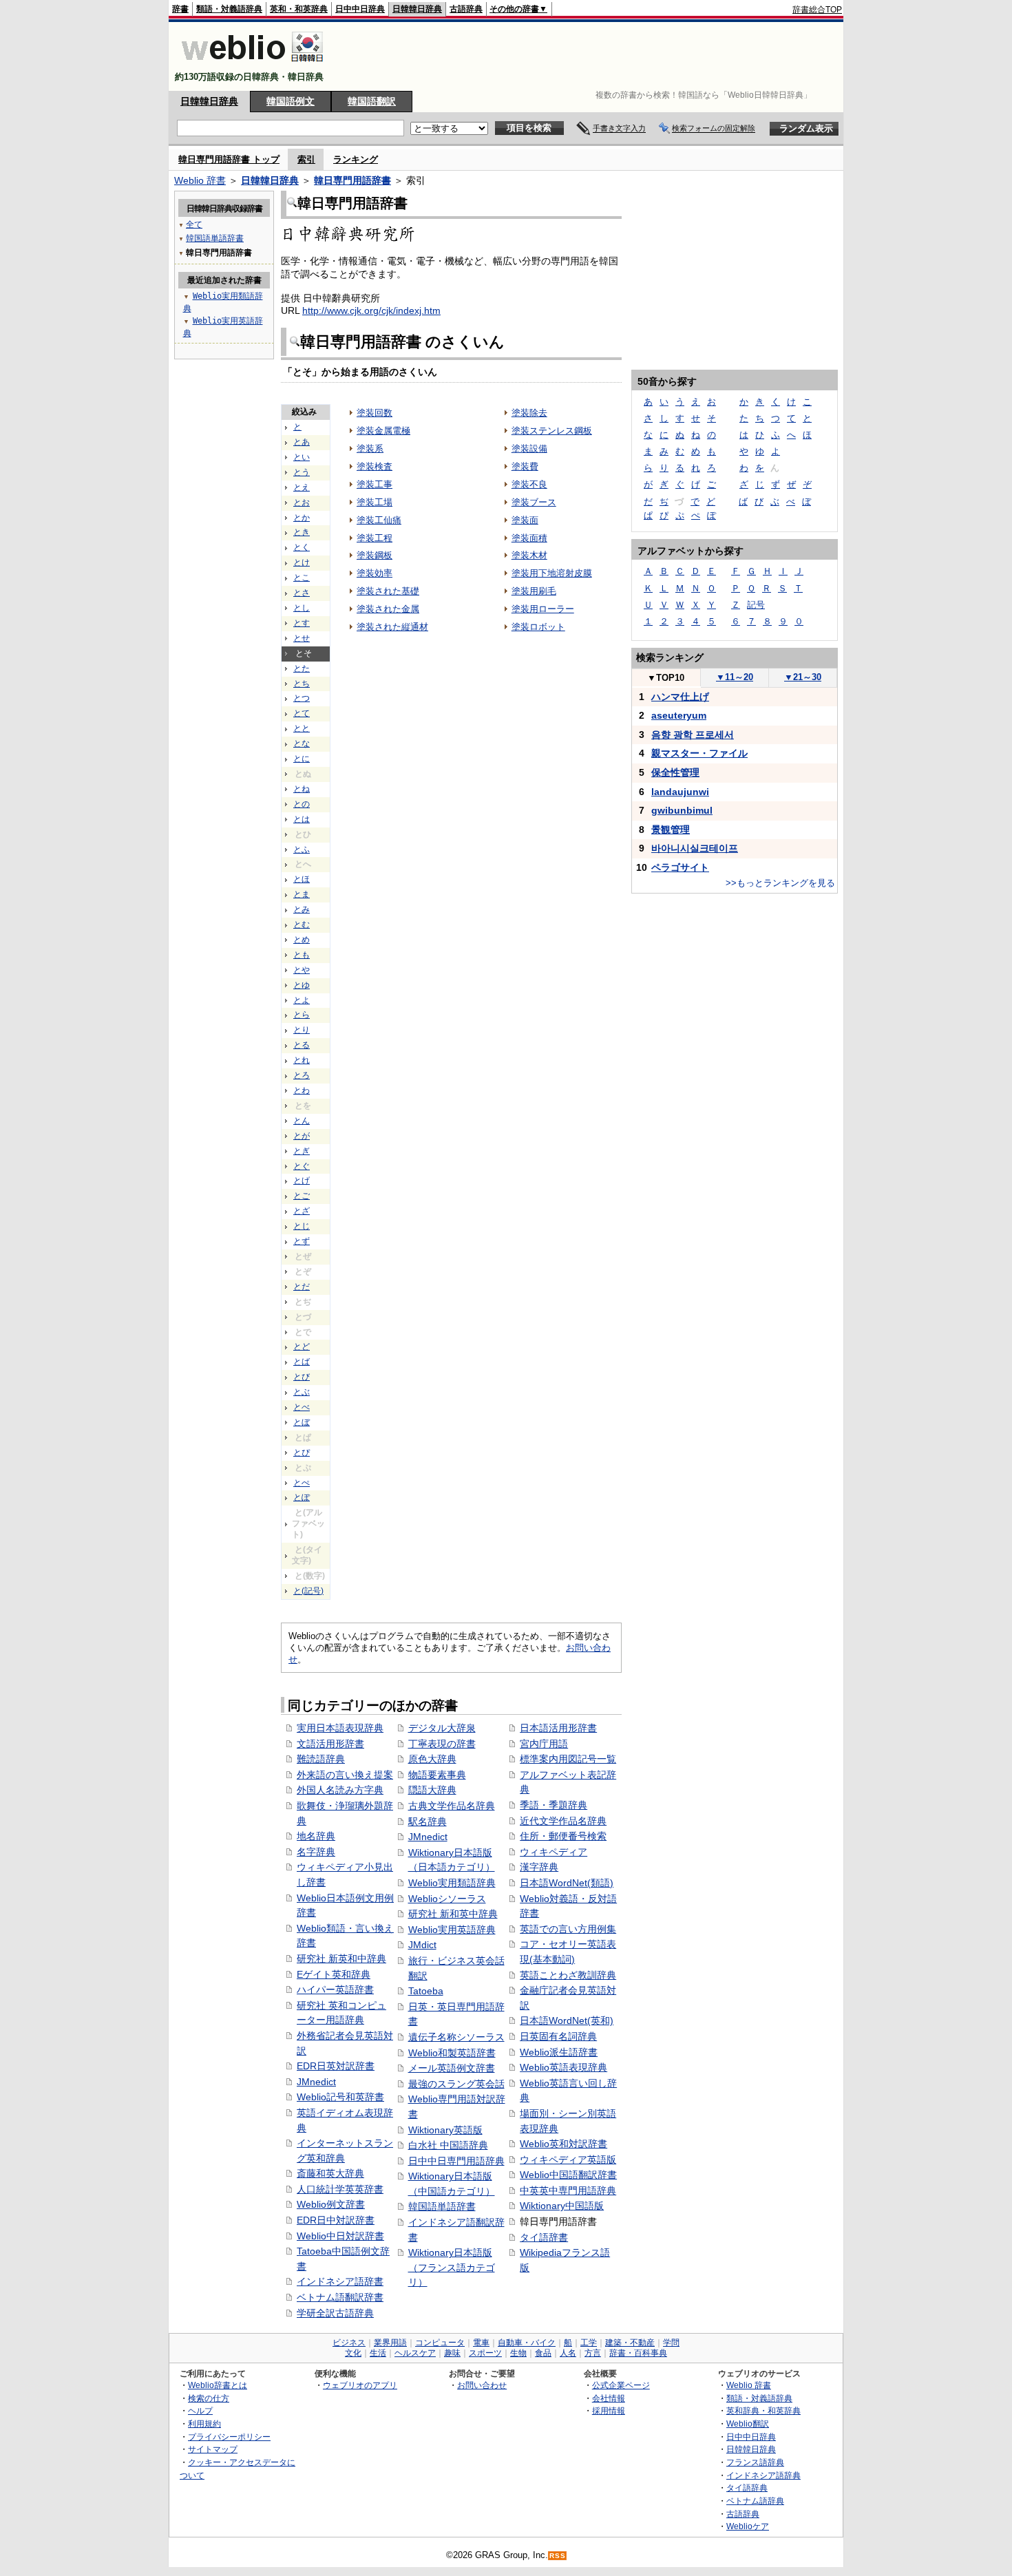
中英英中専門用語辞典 (568, 2190)
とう (302, 472)
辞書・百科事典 (638, 2353)
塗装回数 (375, 413)
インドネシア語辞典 (763, 2475)
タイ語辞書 (544, 2237)
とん (302, 1121)
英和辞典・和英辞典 (763, 2410)
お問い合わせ (482, 2385)
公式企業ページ (621, 2385)
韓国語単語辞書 (442, 2206)
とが (302, 1136)
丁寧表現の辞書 (442, 1744)
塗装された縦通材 (392, 627)
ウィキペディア (554, 1852)
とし (302, 608)
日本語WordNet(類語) (567, 1883)
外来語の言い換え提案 (345, 1775)
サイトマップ (213, 2449)
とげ (302, 1181)
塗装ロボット (538, 627)
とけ (302, 562)
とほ (302, 879)
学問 (671, 2343)
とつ (302, 698)
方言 (593, 2353)
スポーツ (485, 2353)
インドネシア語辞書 (340, 2281)
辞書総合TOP (817, 10)
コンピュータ (440, 2343)
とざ (302, 1211)
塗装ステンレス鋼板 (552, 431)
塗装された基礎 (388, 591)
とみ (302, 909)
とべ (302, 1407)
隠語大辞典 (432, 1790)
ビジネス (349, 2343)
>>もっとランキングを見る (780, 883)
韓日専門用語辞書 (352, 180)
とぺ (302, 1483)
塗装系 (370, 448)
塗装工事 (375, 484)
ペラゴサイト (680, 867)
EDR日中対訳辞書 (336, 2220)
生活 (378, 2353)
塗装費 (525, 466)
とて (302, 713)
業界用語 (390, 2343)
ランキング (356, 159)
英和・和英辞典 (299, 9)
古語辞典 (466, 9)
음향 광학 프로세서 (693, 735)
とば (302, 1362)
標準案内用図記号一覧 (568, 1759)
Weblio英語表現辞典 (563, 2067)
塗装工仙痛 (379, 520)
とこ (302, 578)
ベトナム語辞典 (755, 2501)
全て (194, 224)
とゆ (302, 985)
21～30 (803, 677)
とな (302, 743)
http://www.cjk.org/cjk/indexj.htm (371, 310)
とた (302, 668)
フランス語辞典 (755, 2462)
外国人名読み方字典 (340, 1790)
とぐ (302, 1166)
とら (302, 1015)
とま (302, 894)
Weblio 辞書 (200, 180)
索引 (306, 159)
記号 (756, 605)
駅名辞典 (428, 1822)
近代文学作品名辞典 (563, 1821)
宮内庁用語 (544, 1744)
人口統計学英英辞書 (340, 2189)
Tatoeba (426, 1991)
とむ (302, 925)
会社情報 (609, 2398)
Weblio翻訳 (748, 2424)
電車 (481, 2343)
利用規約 (204, 2424)
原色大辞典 (432, 1759)
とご (302, 1196)
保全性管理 (675, 772)
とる (302, 1045)
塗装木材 (529, 555)
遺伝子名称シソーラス (456, 2037)
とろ (302, 1075)
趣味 (452, 2353)
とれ (302, 1060)
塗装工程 (375, 538)
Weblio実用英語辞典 (452, 1930)
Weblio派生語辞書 (559, 2052)
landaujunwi (680, 792)
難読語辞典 (321, 1759)
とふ (302, 849)
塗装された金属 (388, 609)
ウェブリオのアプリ (360, 2385)
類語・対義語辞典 (229, 9)
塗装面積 (529, 538)
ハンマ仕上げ (680, 697)
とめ (302, 940)
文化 (353, 2353)
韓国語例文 (291, 101)
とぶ (302, 1392)
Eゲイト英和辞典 (334, 1974)
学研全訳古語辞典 (335, 2313)
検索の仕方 (209, 2398)
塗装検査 (375, 466)
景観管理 (671, 830)
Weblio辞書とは (218, 2385)
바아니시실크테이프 (695, 848)
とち (302, 684)
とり (302, 1030)
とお (302, 503)
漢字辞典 (539, 1867)
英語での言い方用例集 (568, 1929)
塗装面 (525, 520)
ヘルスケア (415, 2353)
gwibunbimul (682, 810)
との (302, 804)
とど (302, 1347)
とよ (302, 1000)
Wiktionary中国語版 (562, 2206)
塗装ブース (534, 502)
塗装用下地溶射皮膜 (552, 573)
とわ (302, 1090)
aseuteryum (679, 715)
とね (302, 789)
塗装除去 (529, 413)
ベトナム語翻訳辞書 (340, 2297)
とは (302, 819)
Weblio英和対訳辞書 (563, 2144)
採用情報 (609, 2410)
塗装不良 (529, 484)
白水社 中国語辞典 (448, 2145)
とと (302, 728)
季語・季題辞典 (554, 1805)
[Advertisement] (591, 56)
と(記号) (308, 1591)
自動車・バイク (527, 2343)
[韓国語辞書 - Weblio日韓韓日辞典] (252, 65)
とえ (302, 487)
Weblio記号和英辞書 (340, 2097)
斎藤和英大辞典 (330, 2173)
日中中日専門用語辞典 (456, 2161)
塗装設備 (529, 448)
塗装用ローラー (543, 609)
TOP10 (666, 678)
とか (302, 518)
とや (302, 970)
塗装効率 (375, 573)
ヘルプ (200, 2410)
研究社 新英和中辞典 (341, 1959)
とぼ (302, 1422)
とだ (302, 1287)
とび (302, 1377)
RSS (558, 2556)
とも (302, 955)
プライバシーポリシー (229, 2437)
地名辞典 (316, 1836)
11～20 (735, 677)
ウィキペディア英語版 (568, 2160)
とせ (302, 638)
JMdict (422, 1945)
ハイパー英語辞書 (335, 1989)
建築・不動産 (630, 2343)
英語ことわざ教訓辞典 (568, 1975)
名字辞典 (316, 1852)
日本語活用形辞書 (558, 1728)
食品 (543, 2353)
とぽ (302, 1497)
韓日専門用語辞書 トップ (229, 159)
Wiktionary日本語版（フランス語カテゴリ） (452, 2267)
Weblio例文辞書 (331, 2204)
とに (302, 759)
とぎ (302, 1151)
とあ (302, 442)
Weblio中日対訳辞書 (340, 2236)
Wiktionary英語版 (445, 2130)
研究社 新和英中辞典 (453, 1914)
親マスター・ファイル (699, 753)
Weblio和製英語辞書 (452, 2053)
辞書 (180, 9)
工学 (589, 2343)
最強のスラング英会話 (456, 2084)
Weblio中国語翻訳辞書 (568, 2175)
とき (302, 532)
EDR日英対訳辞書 (336, 2066)
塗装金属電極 (383, 431)
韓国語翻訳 (372, 101)
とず (302, 1241)
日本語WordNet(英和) (567, 2020)
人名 (568, 2353)
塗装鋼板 (375, 555)
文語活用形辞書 (330, 1744)
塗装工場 (375, 502)
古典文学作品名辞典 (452, 1806)
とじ (302, 1226)
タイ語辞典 (747, 2488)
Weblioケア (748, 2526)
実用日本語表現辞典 (340, 1728)
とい (302, 457)
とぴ (302, 1453)
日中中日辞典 (360, 9)
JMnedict (316, 2082)
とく (302, 547)
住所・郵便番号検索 (563, 1836)
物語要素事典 (437, 1775)
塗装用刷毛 (534, 591)
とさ (302, 593)
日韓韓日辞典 (417, 9)
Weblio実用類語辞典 (452, 1883)
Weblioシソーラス (447, 1899)
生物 (518, 2353)
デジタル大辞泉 (442, 1728)
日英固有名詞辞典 (558, 2036)
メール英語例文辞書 (452, 2068)
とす (302, 623)
